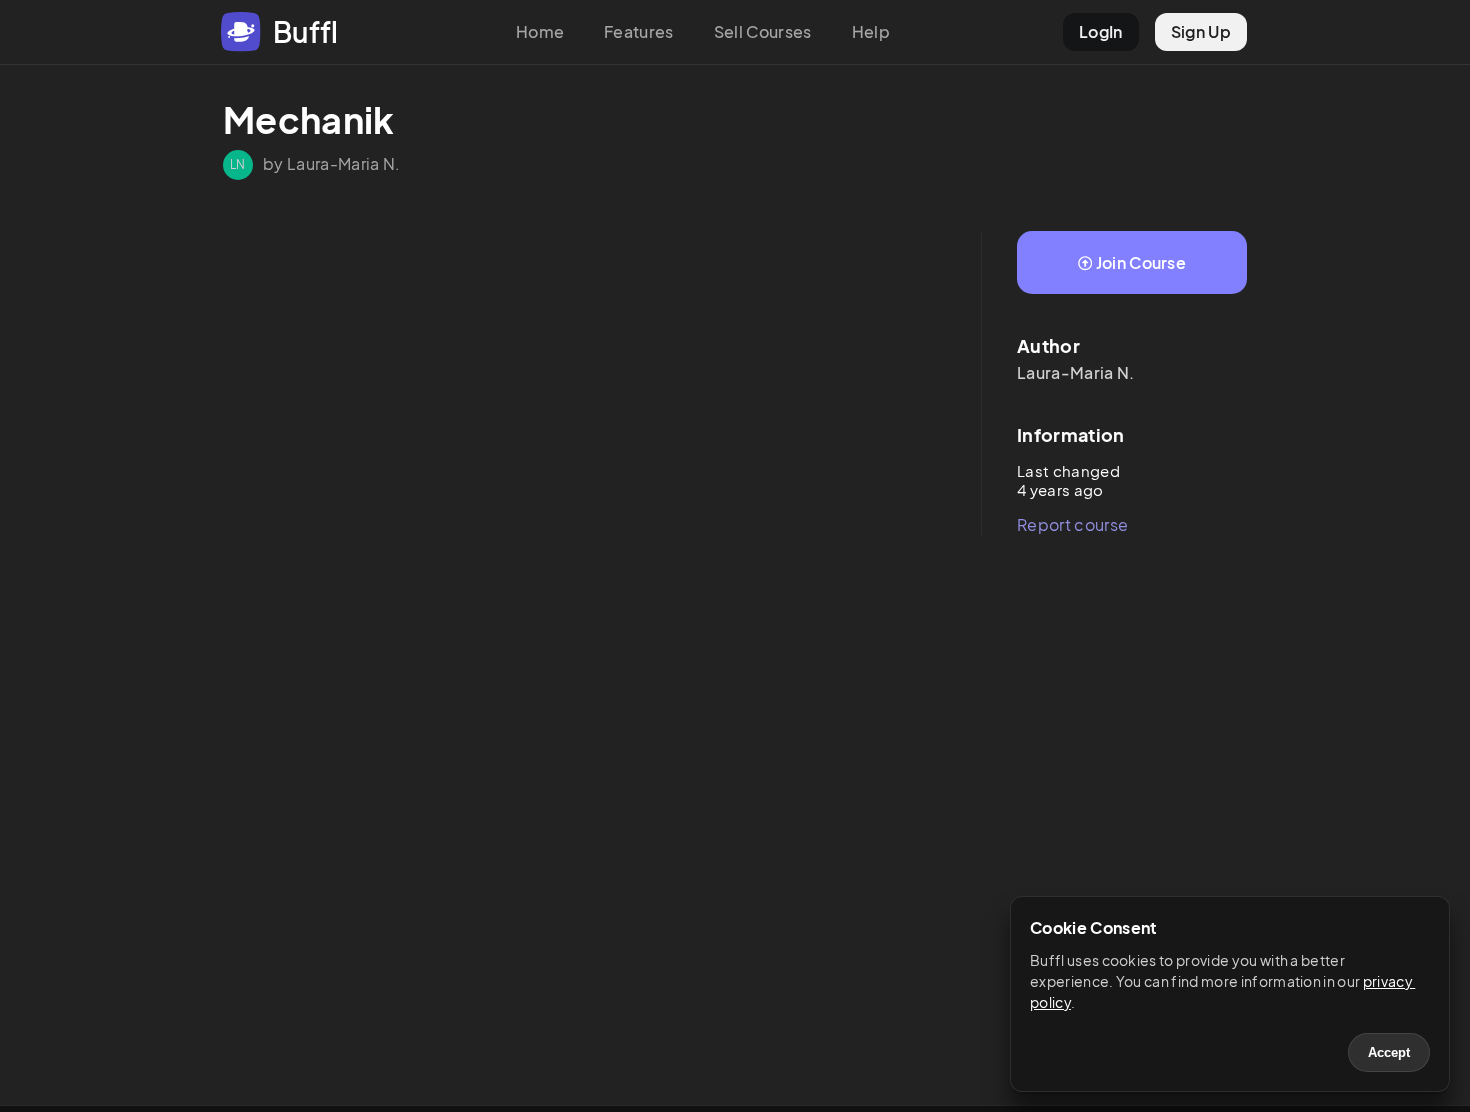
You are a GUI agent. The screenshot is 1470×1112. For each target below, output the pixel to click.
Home (540, 31)
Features (639, 31)
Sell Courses (763, 31)
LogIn (1101, 31)
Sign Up (1201, 31)
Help (871, 31)
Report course (1072, 524)
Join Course (1141, 262)
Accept (1389, 1052)
